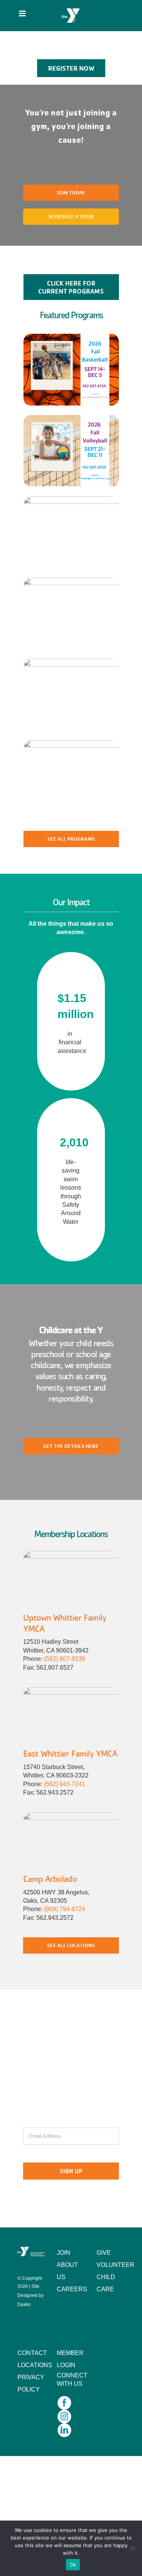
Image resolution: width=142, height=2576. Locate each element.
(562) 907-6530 (65, 1659)
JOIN (64, 2253)
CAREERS (72, 2289)
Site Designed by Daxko (30, 2295)
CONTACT (32, 2353)
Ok (73, 2565)
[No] (133, 2548)
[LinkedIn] (64, 2430)
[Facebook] (64, 2403)
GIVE (104, 2253)
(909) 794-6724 (65, 1909)
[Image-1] (71, 1554)
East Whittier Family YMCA (70, 1753)
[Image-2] (71, 1815)
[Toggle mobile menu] (23, 13)
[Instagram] (64, 2417)
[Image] (71, 1690)
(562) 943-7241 (65, 1784)
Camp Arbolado (50, 1879)
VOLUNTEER (115, 2265)
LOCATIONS (35, 2365)
